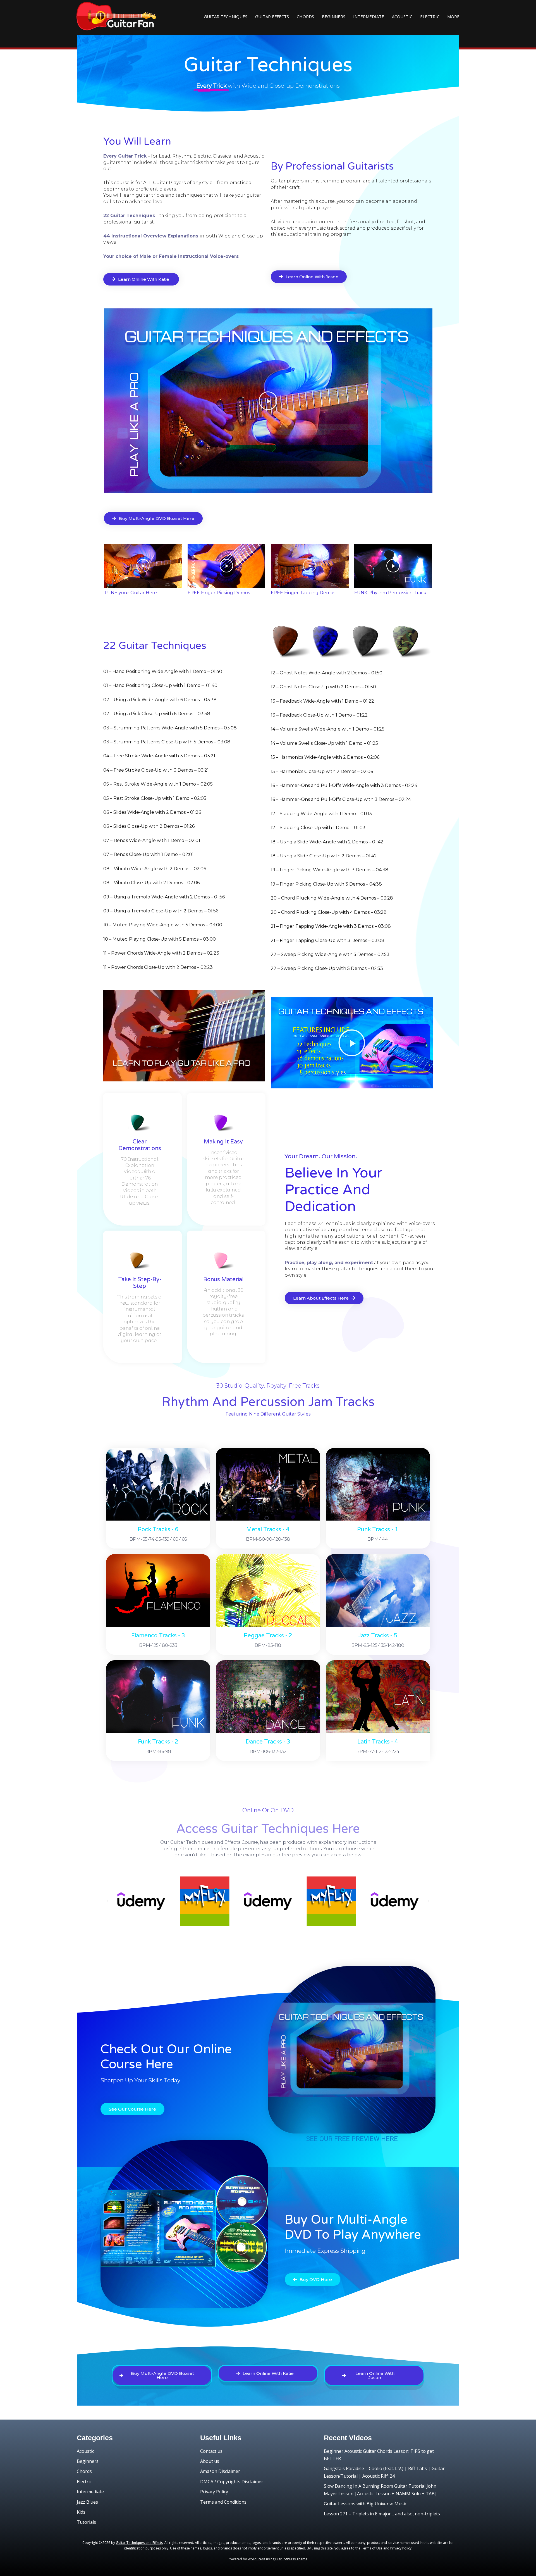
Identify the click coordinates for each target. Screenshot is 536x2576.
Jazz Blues (87, 2502)
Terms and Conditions (223, 2502)
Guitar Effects (272, 16)
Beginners (334, 16)
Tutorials (86, 2522)
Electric (430, 16)
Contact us (211, 2451)
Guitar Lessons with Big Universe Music (365, 2504)
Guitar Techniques (226, 16)
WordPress (256, 2559)
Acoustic (402, 16)
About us (210, 2461)
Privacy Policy (214, 2492)
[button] (268, 401)
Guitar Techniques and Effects (139, 2543)
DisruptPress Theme (291, 2559)
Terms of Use (372, 2548)
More (453, 16)
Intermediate (369, 16)
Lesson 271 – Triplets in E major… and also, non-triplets (382, 2514)
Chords (305, 16)
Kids (81, 2512)
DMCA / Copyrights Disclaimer (232, 2482)
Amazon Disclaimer (220, 2471)
